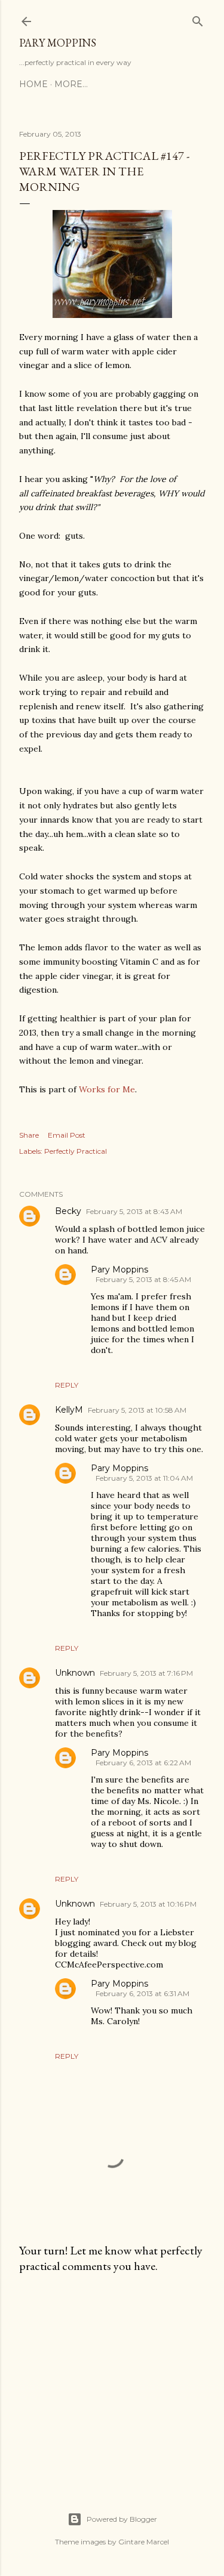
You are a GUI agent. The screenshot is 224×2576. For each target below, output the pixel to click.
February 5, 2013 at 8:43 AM (134, 1211)
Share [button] (29, 1135)
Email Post (67, 1135)
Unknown (75, 1673)
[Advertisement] (112, 2378)
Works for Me (107, 1089)
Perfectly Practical (76, 1151)
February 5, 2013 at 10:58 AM (137, 1410)
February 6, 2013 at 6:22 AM (143, 1763)
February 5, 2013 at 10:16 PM (148, 1904)
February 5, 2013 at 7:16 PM (146, 1673)
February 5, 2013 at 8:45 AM (143, 1279)
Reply (67, 1385)
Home (33, 84)
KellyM (69, 1410)
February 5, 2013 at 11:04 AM (144, 1478)
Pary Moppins (58, 43)
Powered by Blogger (122, 2519)
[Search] (198, 19)
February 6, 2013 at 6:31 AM (142, 1993)
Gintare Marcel (144, 2542)
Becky (68, 1211)
